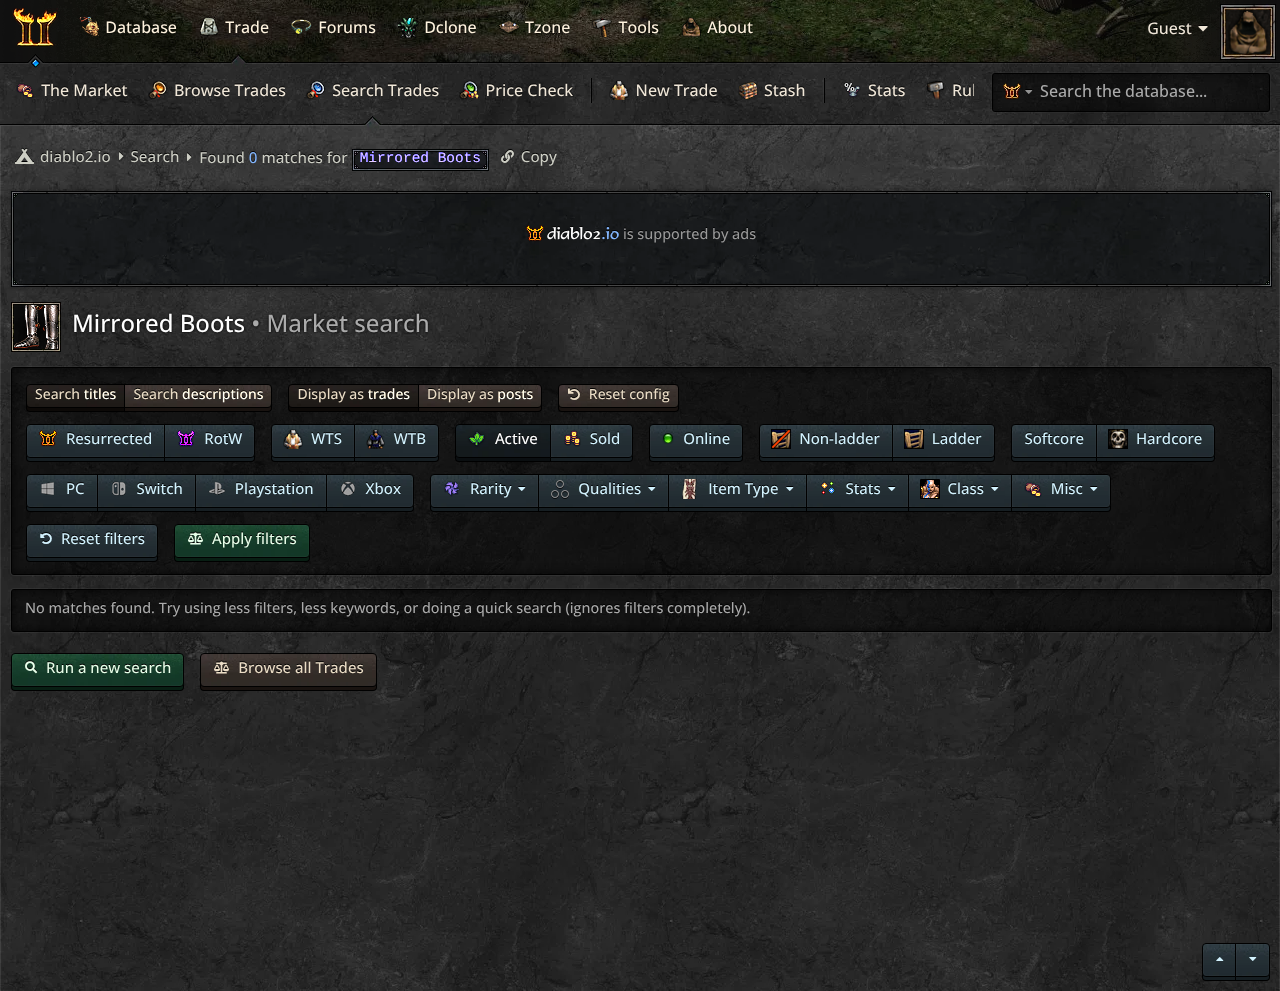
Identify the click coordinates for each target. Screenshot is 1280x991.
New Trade (674, 90)
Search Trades (383, 90)
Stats (885, 90)
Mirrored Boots (161, 323)
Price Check (527, 90)
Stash (783, 90)
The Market (82, 90)
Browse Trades (228, 90)
